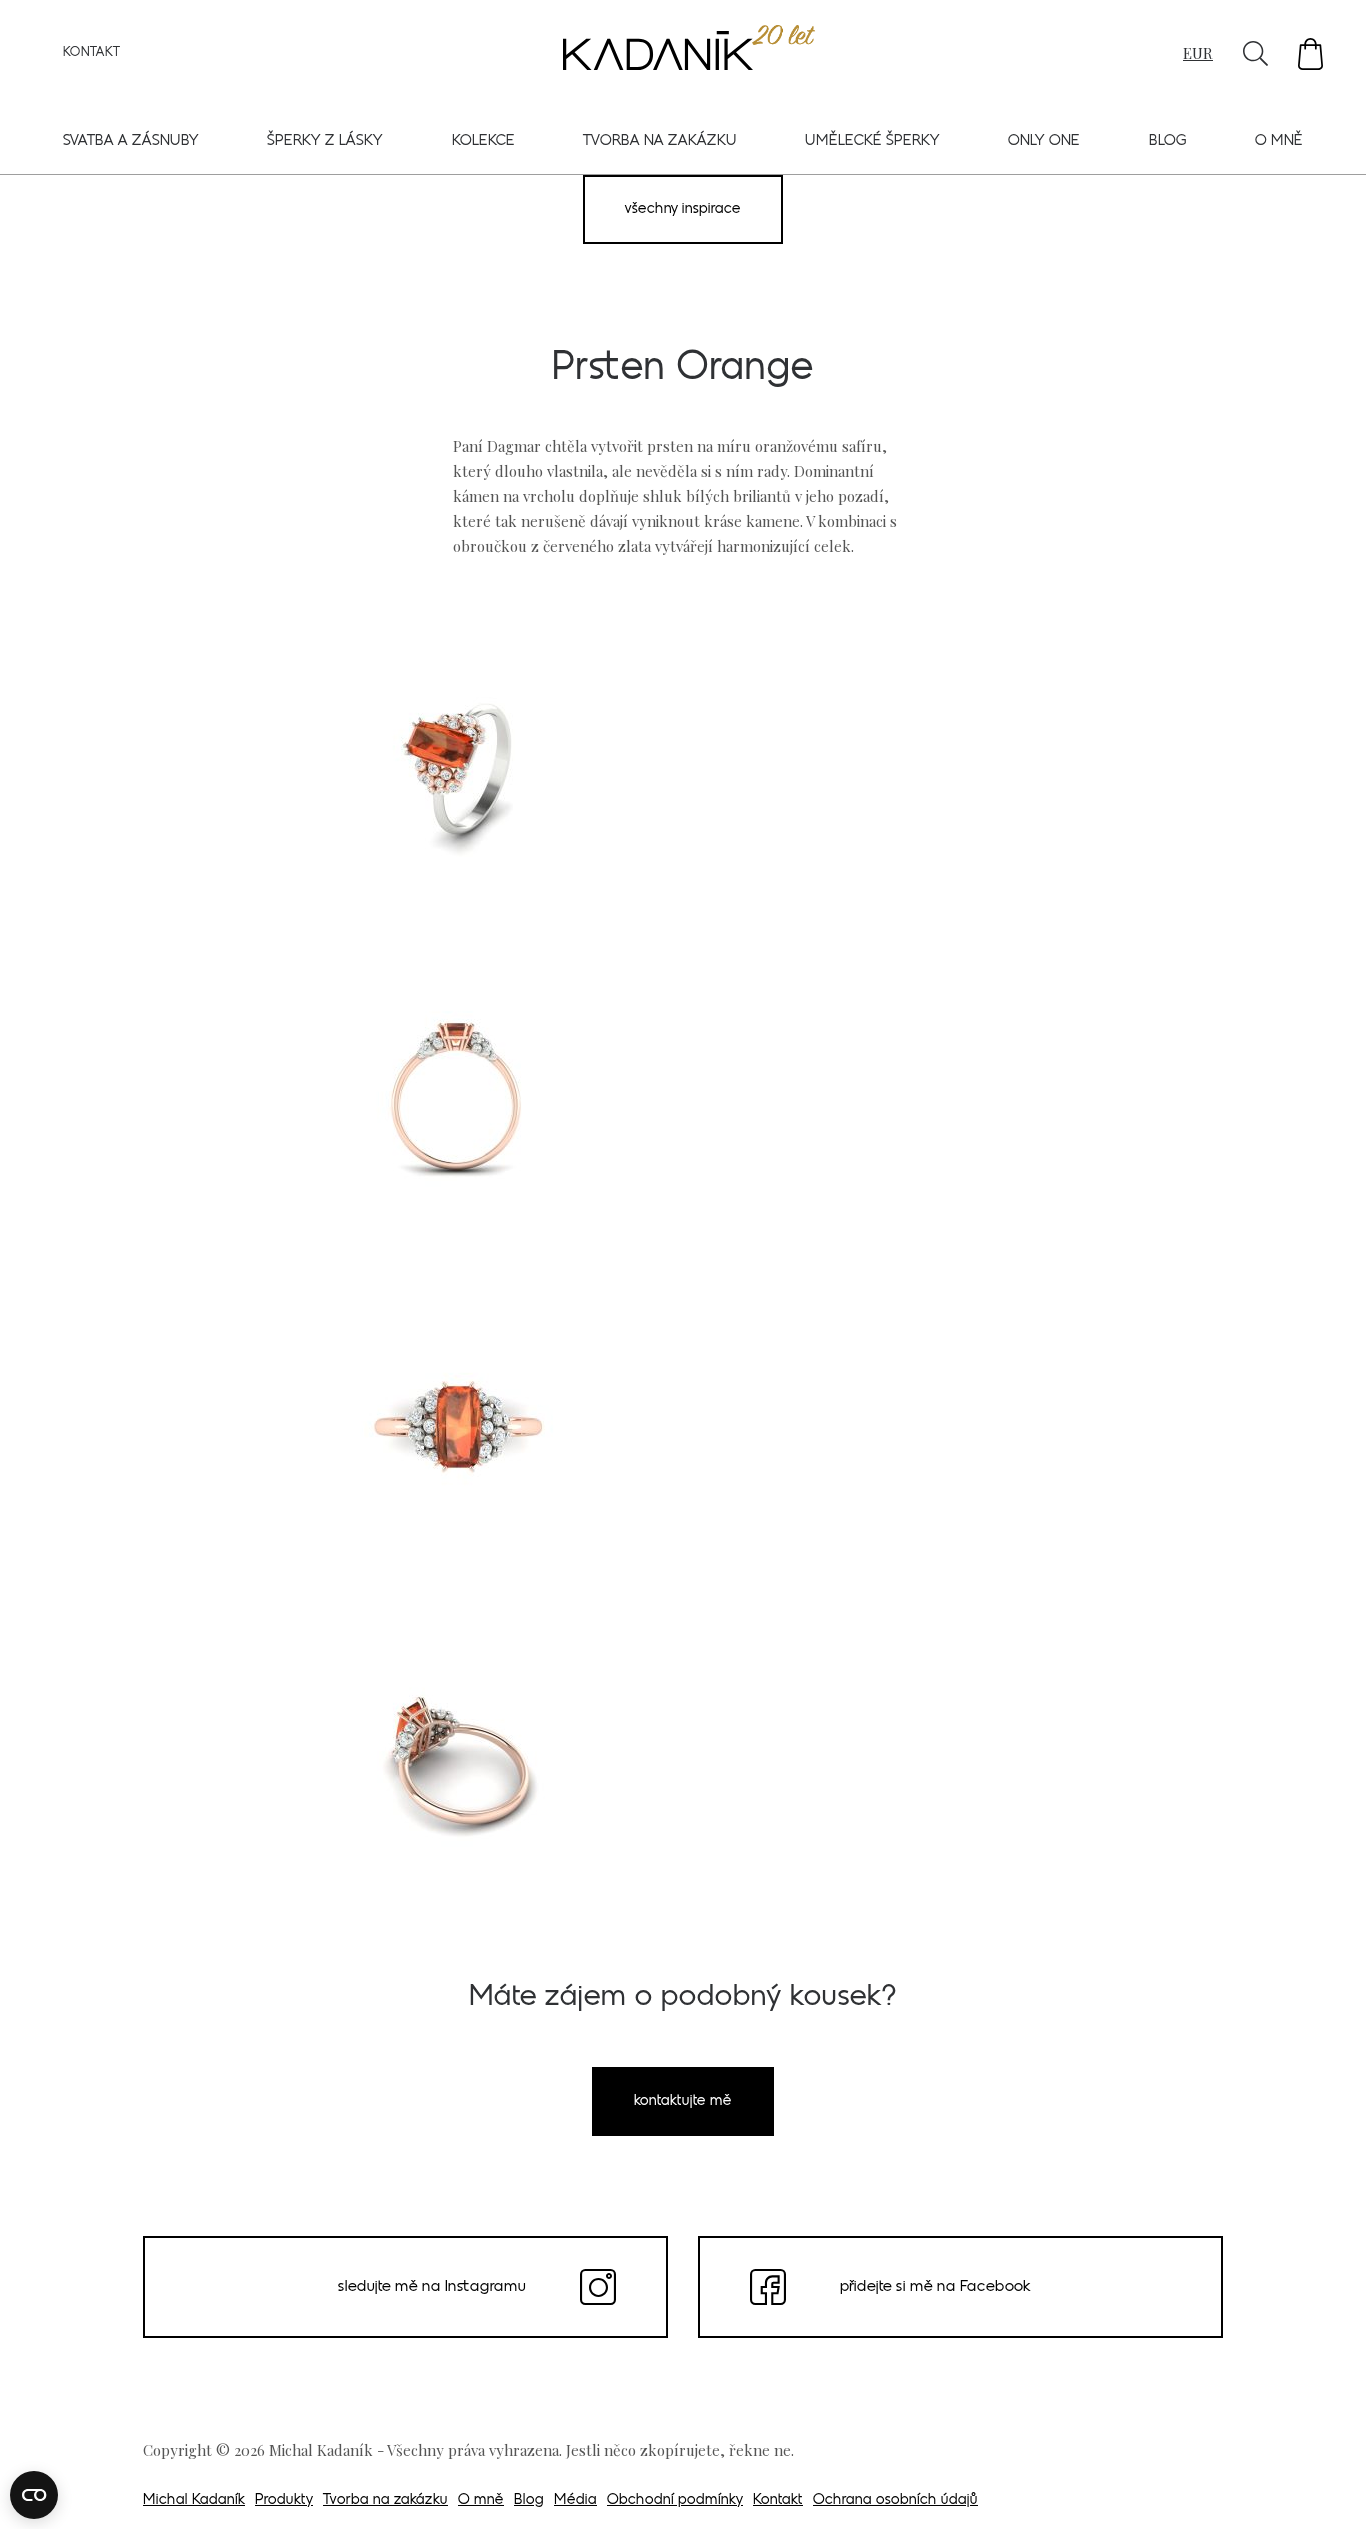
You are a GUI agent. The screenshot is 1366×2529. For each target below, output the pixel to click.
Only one (1044, 141)
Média (575, 2500)
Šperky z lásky (325, 141)
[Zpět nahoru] (1324, 2486)
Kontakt (91, 53)
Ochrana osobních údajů (895, 2500)
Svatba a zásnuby (131, 141)
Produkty (284, 2500)
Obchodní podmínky (675, 2500)
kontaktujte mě (683, 2101)
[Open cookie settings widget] (34, 2495)
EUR (1198, 53)
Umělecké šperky (872, 141)
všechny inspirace (683, 209)
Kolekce (483, 141)
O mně (1279, 141)
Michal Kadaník (194, 2500)
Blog (1168, 141)
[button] (1310, 54)
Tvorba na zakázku (660, 141)
